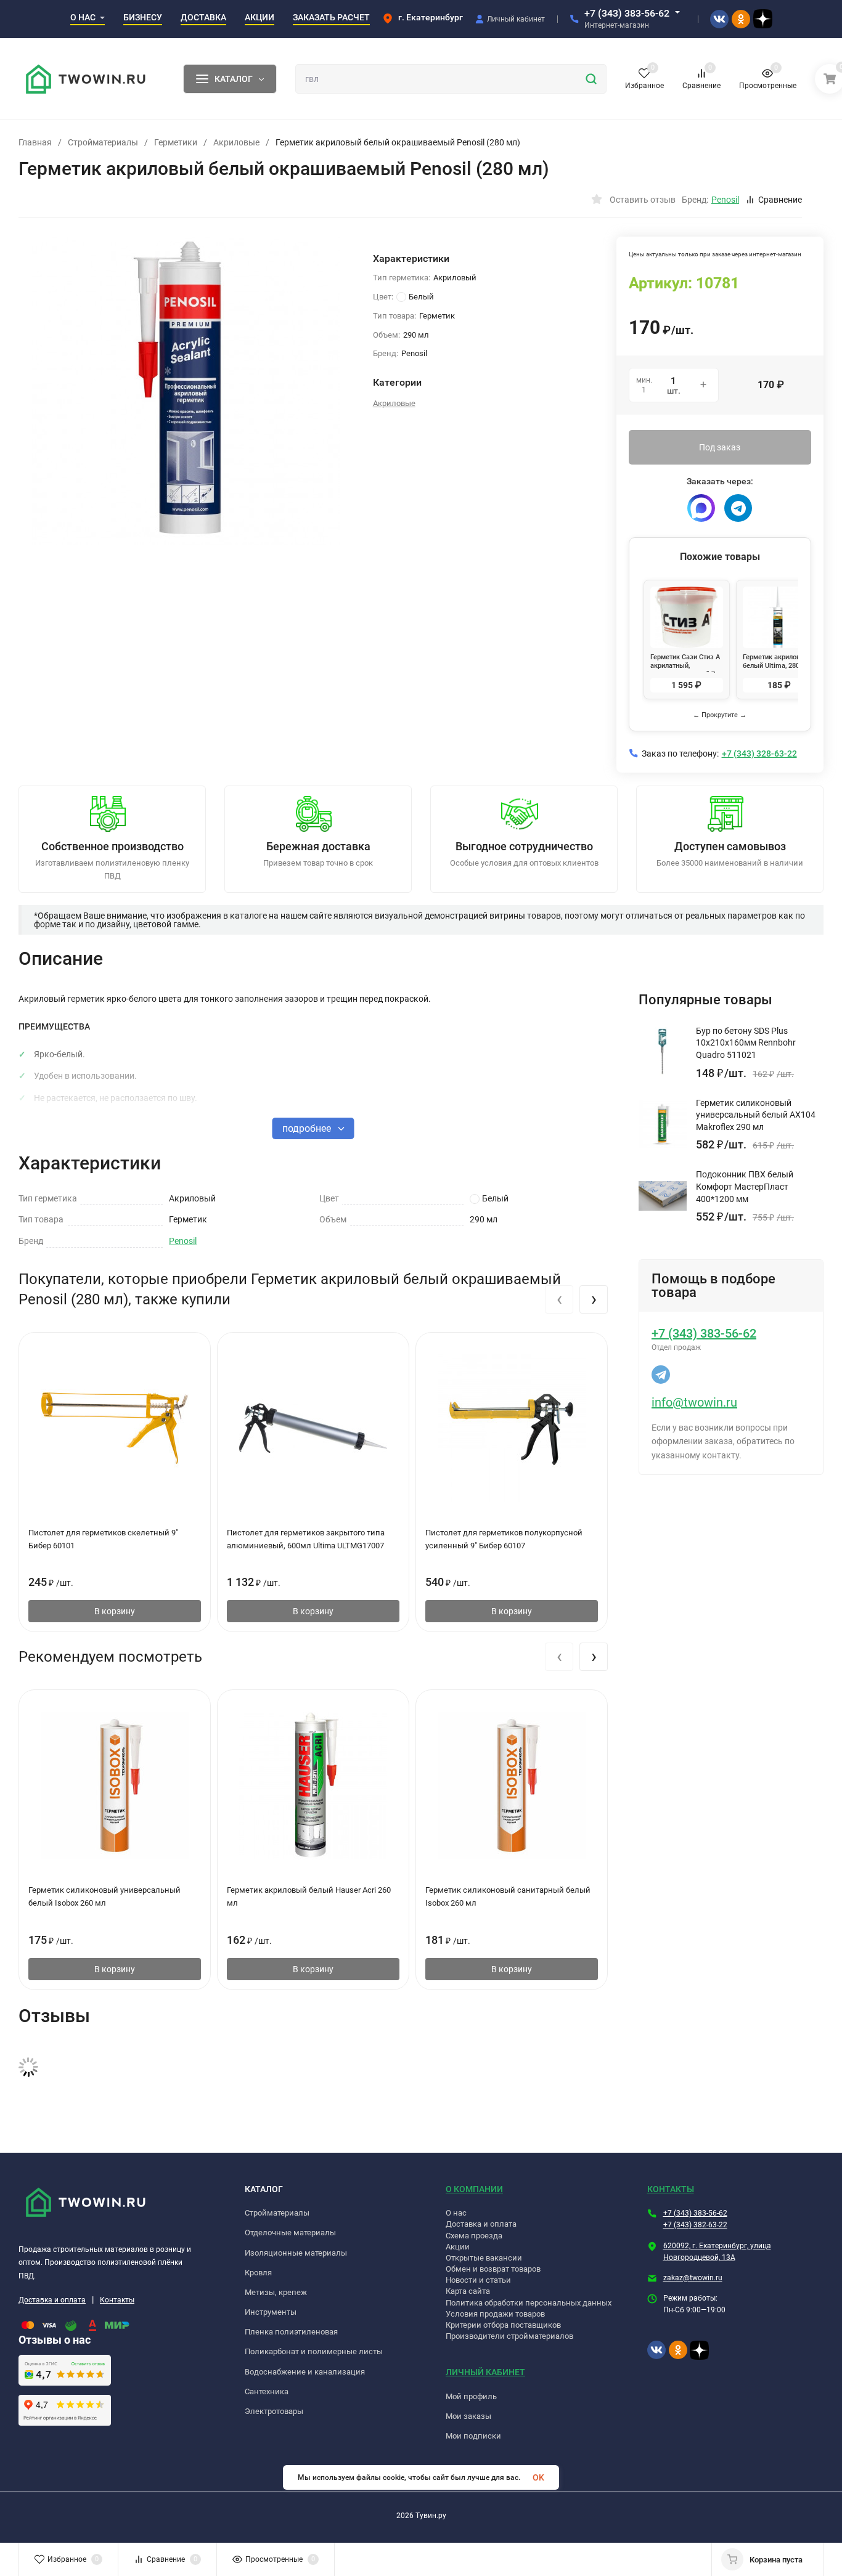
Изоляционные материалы (296, 2253)
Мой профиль (471, 2396)
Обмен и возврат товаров (493, 2269)
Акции (458, 2247)
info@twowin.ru (694, 1402)
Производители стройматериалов (509, 2336)
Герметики (176, 142)
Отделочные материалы (290, 2233)
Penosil (183, 1241)
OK (538, 2477)
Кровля (258, 2273)
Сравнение (780, 200)
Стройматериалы (103, 142)
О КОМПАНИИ (474, 2189)
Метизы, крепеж (276, 2292)
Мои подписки (473, 2436)
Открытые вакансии (484, 2258)
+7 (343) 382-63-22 (695, 2225)
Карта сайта (468, 2291)
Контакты (117, 2300)
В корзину (115, 1611)
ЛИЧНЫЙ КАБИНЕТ (485, 2372)
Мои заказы (468, 2416)
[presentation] (559, 1299)
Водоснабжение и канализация (305, 2372)
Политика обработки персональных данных (529, 2303)
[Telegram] (738, 508)
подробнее (308, 1128)
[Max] (701, 508)
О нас (456, 2213)
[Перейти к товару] (186, 391)
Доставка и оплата (52, 2300)
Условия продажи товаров (495, 2314)
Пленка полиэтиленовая (291, 2332)
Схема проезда (474, 2236)
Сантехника (267, 2391)
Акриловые (236, 142)
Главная (35, 142)
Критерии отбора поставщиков (503, 2325)
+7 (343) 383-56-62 (627, 13)
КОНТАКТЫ (671, 2189)
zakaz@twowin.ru (693, 2278)
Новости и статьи (478, 2280)
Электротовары (274, 2411)
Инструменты (271, 2312)
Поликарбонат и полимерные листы (314, 2351)
